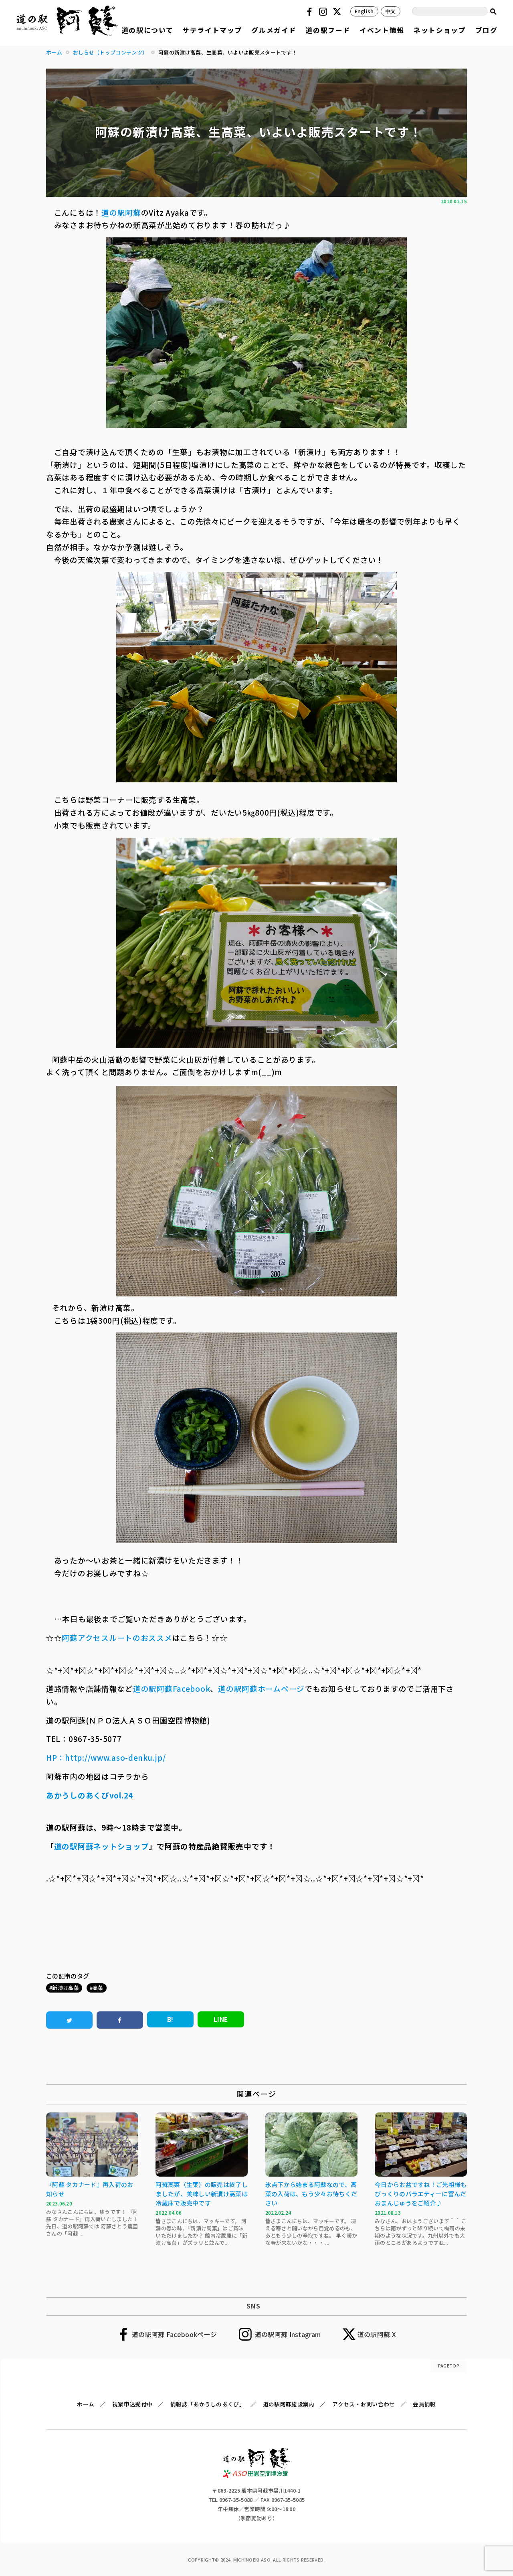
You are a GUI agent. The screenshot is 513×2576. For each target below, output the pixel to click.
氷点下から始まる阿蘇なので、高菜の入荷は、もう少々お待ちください (311, 2194)
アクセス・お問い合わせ (364, 2404)
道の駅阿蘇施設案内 (289, 2404)
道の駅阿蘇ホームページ (261, 1688)
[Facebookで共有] (120, 2020)
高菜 (98, 1988)
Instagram (324, 12)
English (364, 11)
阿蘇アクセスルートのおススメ (117, 1637)
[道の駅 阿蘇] (257, 2475)
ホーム (86, 2404)
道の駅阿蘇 (121, 212)
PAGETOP (449, 2365)
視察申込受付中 (132, 2404)
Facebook (311, 12)
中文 (391, 11)
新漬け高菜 (66, 1988)
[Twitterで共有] (69, 2020)
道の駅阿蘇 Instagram (288, 2334)
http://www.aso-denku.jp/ (115, 1757)
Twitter (338, 12)
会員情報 (424, 2404)
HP (52, 1757)
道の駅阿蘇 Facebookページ (174, 2334)
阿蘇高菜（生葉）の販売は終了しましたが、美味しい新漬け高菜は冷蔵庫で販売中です (202, 2194)
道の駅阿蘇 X (377, 2334)
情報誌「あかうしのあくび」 (208, 2404)
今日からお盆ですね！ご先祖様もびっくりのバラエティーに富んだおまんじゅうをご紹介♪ (421, 2194)
